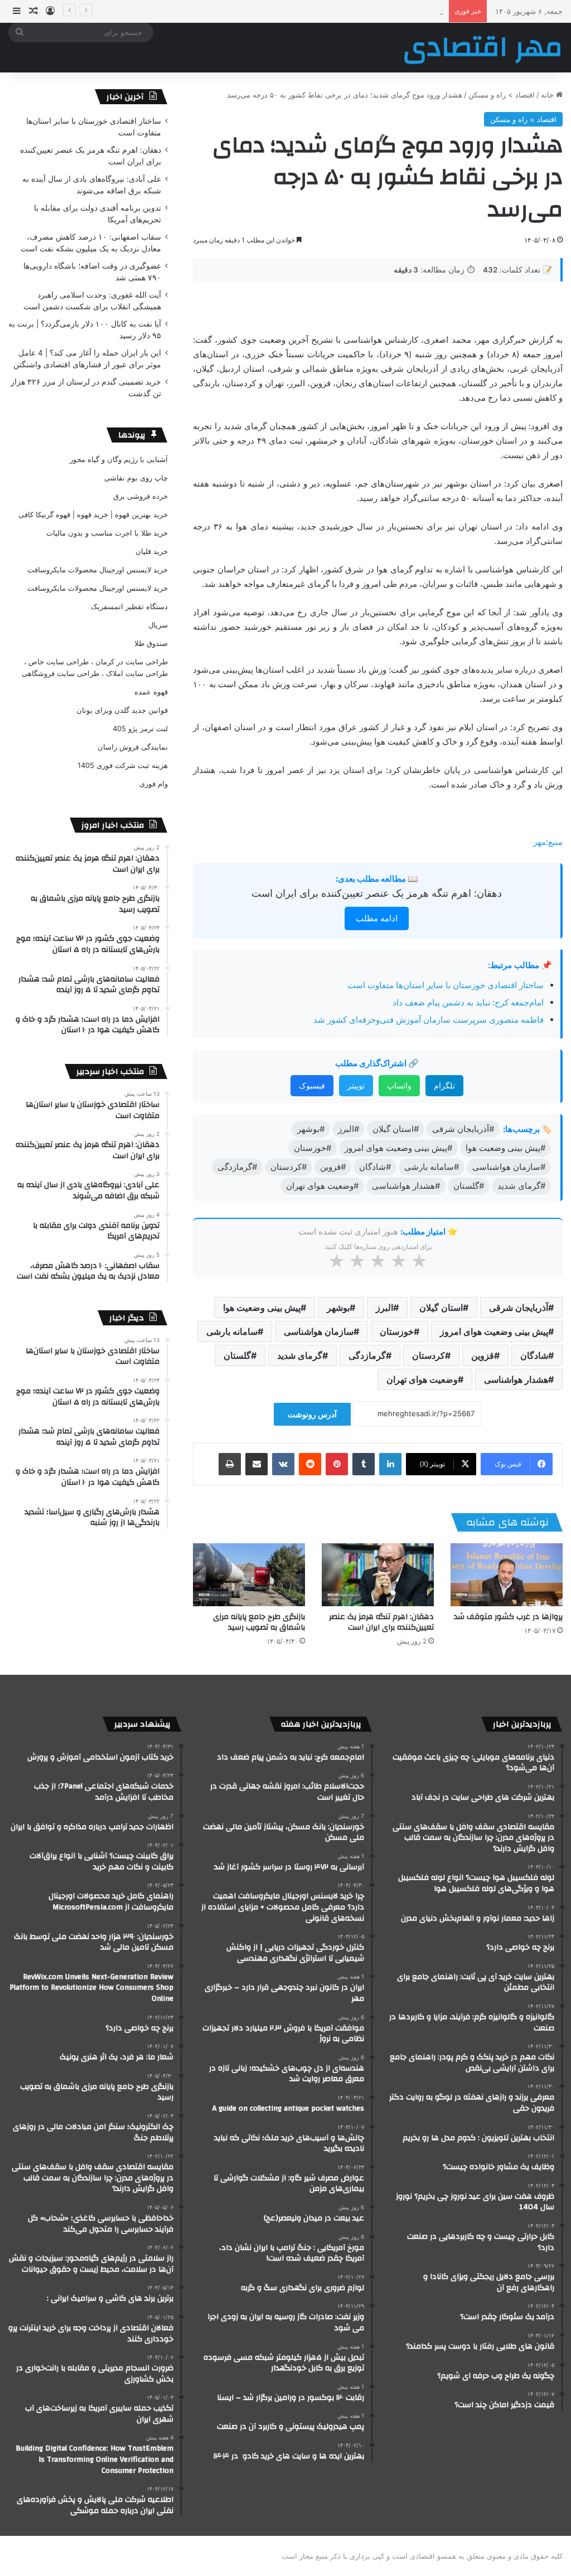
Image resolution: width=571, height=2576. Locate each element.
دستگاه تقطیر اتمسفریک (129, 606)
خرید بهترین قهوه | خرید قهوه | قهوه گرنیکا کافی (93, 514)
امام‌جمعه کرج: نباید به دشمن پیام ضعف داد (468, 1002)
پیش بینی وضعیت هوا (262, 1308)
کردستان (429, 1355)
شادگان (534, 1355)
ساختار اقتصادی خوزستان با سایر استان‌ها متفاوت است (446, 985)
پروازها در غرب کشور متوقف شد (508, 1617)
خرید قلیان (152, 551)
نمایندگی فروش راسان (133, 747)
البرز (384, 1308)
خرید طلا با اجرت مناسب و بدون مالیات (107, 533)
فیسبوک (312, 1085)
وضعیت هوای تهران (422, 1379)
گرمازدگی (367, 1355)
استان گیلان (441, 1308)
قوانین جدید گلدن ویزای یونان (122, 710)
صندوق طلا (151, 643)
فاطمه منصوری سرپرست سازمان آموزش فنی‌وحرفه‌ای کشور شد (429, 1020)
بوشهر (338, 1308)
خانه (548, 95)
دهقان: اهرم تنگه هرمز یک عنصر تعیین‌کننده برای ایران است (377, 893)
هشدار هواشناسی (516, 1379)
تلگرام (444, 1085)
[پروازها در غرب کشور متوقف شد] (507, 1575)
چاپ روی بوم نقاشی (136, 478)
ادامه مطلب (377, 918)
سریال (158, 625)
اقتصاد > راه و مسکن (502, 95)
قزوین (483, 1355)
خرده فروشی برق (141, 496)
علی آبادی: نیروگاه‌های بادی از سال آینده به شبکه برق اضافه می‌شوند (337, 11)
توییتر (356, 1085)
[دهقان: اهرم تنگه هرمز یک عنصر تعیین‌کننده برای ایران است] (378, 1575)
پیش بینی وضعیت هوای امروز (494, 1331)
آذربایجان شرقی (519, 1308)
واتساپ (399, 1085)
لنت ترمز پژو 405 (140, 728)
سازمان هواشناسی (319, 1331)
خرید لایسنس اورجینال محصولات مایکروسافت (98, 570)
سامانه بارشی (232, 1331)
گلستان (237, 1355)
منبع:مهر (548, 842)
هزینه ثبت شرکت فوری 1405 (123, 765)
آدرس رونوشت (312, 1414)
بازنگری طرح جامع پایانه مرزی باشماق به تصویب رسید (259, 1622)
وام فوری (154, 784)
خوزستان (397, 1331)
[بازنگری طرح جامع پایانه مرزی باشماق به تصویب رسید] (249, 1575)
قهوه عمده (151, 692)
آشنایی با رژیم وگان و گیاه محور (119, 459)
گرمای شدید (300, 1355)
